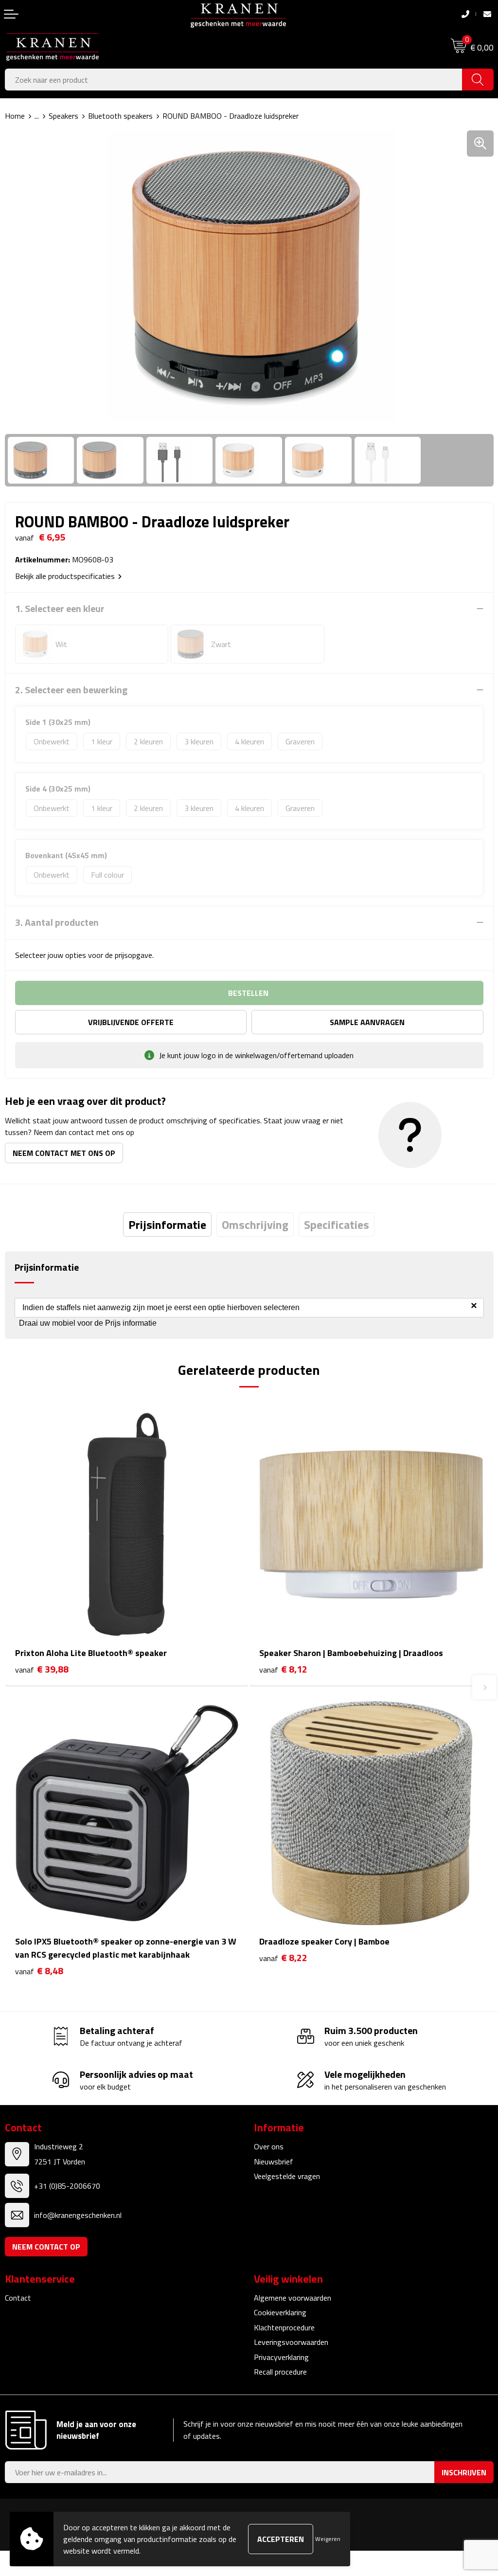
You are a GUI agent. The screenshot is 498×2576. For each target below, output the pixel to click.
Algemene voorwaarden (293, 2298)
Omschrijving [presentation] (255, 1225)
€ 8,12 (283, 1669)
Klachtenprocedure (284, 2327)
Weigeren (328, 2539)
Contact (18, 2298)
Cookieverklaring (280, 2312)
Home (15, 116)
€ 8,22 (283, 1958)
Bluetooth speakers (120, 116)
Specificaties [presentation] (337, 1225)
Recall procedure (280, 2372)
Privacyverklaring (281, 2357)
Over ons (269, 2146)
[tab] (167, 1225)
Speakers (63, 116)
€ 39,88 (42, 1669)
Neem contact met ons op (64, 1153)
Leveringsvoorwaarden (291, 2342)
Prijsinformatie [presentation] (167, 1225)
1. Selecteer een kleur (60, 609)
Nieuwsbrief (274, 2162)
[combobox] (234, 80)
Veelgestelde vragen (287, 2176)
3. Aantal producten (57, 922)
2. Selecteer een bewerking (71, 690)
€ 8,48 (39, 1971)
